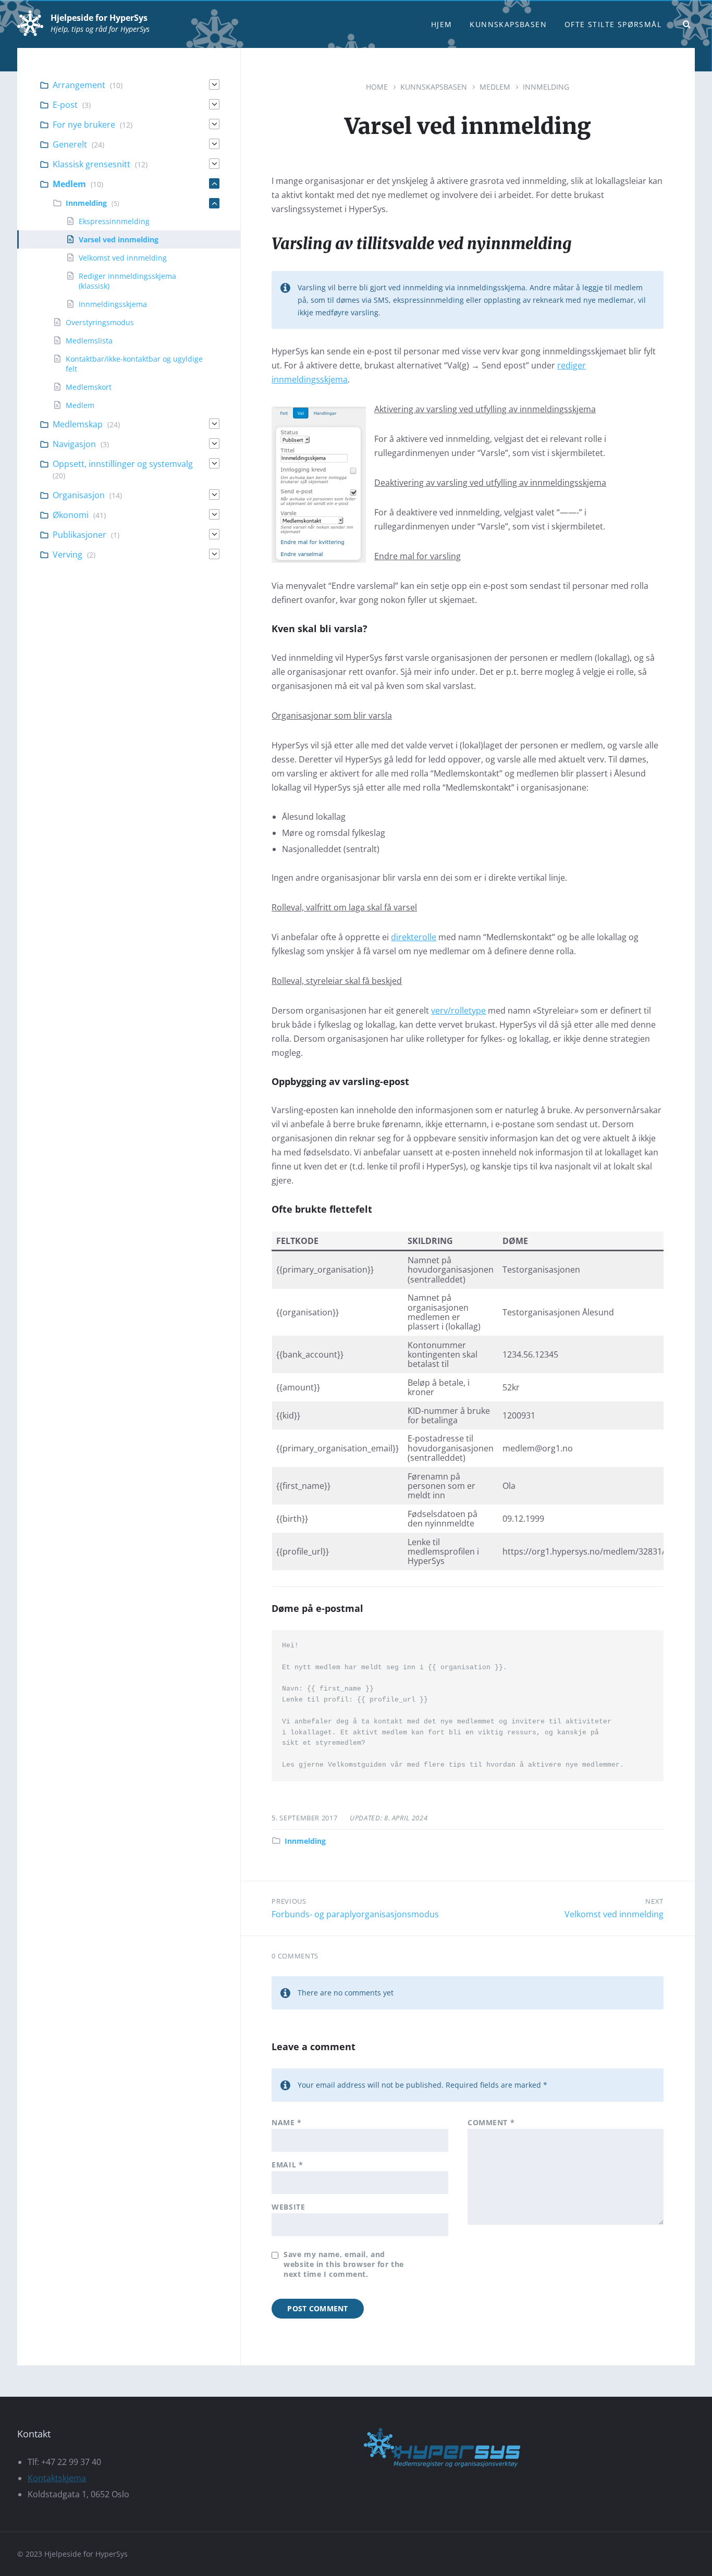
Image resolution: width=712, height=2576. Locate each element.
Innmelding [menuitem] (86, 203)
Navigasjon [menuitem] (74, 444)
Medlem (495, 87)
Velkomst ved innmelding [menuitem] (123, 258)
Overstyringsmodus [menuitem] (100, 322)
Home (377, 87)
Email (287, 2165)
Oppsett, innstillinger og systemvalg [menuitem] (123, 464)
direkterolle (414, 937)
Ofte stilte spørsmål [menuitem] (613, 24)
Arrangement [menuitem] (79, 85)
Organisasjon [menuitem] (79, 495)
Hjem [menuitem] (442, 24)
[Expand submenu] (214, 84)
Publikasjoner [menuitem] (79, 535)
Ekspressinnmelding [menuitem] (114, 221)
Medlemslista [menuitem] (89, 341)
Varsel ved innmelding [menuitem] (119, 239)
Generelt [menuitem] (70, 144)
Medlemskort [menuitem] (89, 387)
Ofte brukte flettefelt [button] (322, 1209)
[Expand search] (687, 24)
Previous (289, 1901)
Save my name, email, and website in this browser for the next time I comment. (343, 2264)
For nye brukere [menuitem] (84, 125)
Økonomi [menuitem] (71, 515)
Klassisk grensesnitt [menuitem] (91, 164)
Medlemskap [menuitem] (78, 424)
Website (288, 2207)
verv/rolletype (458, 1010)
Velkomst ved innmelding (614, 1914)
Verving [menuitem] (67, 554)
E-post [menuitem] (65, 105)
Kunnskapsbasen (434, 87)
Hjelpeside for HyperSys (99, 18)
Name (286, 2122)
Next (654, 1901)
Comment (491, 2122)
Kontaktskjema (57, 2478)
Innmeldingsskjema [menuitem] (113, 304)
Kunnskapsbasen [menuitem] (508, 24)
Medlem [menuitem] (69, 184)
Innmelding (546, 87)
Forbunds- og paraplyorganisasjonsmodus (355, 1914)
